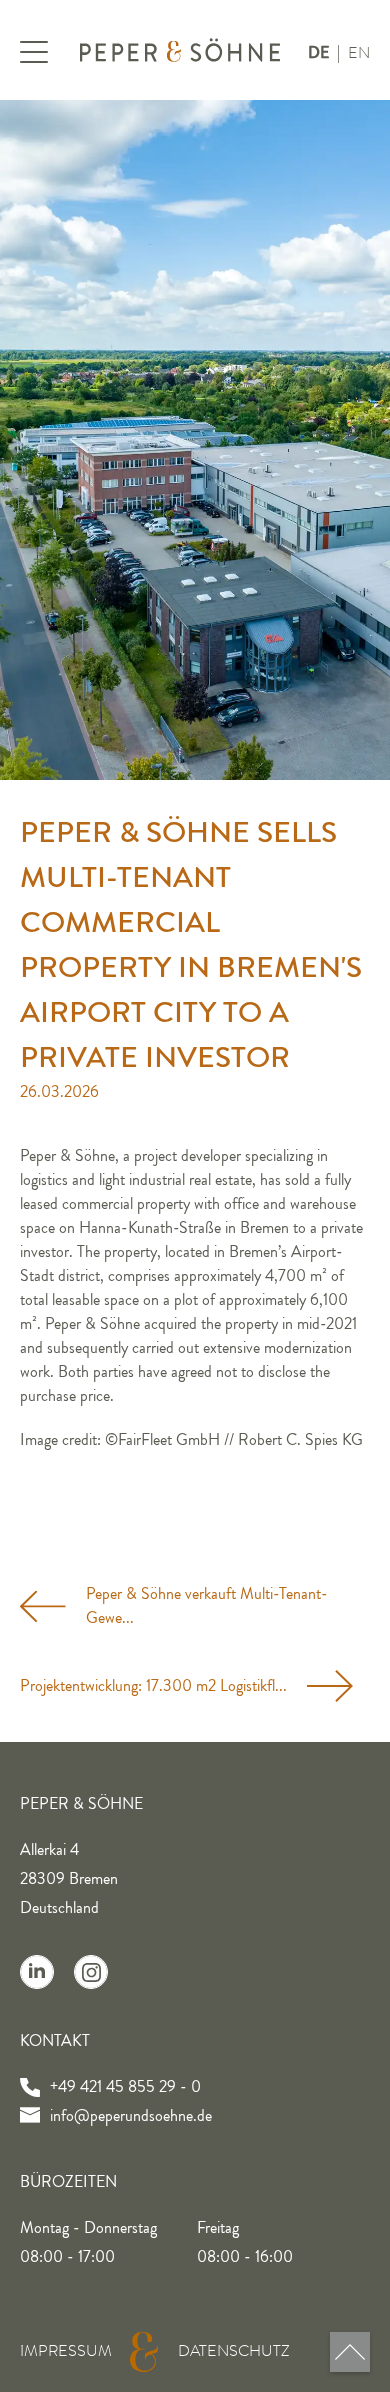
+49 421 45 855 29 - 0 (125, 2087)
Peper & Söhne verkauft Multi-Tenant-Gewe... (207, 1606)
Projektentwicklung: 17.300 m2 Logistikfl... (153, 1686)
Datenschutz (234, 2351)
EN (359, 53)
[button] (40, 55)
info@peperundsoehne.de (131, 2116)
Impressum (66, 2351)
